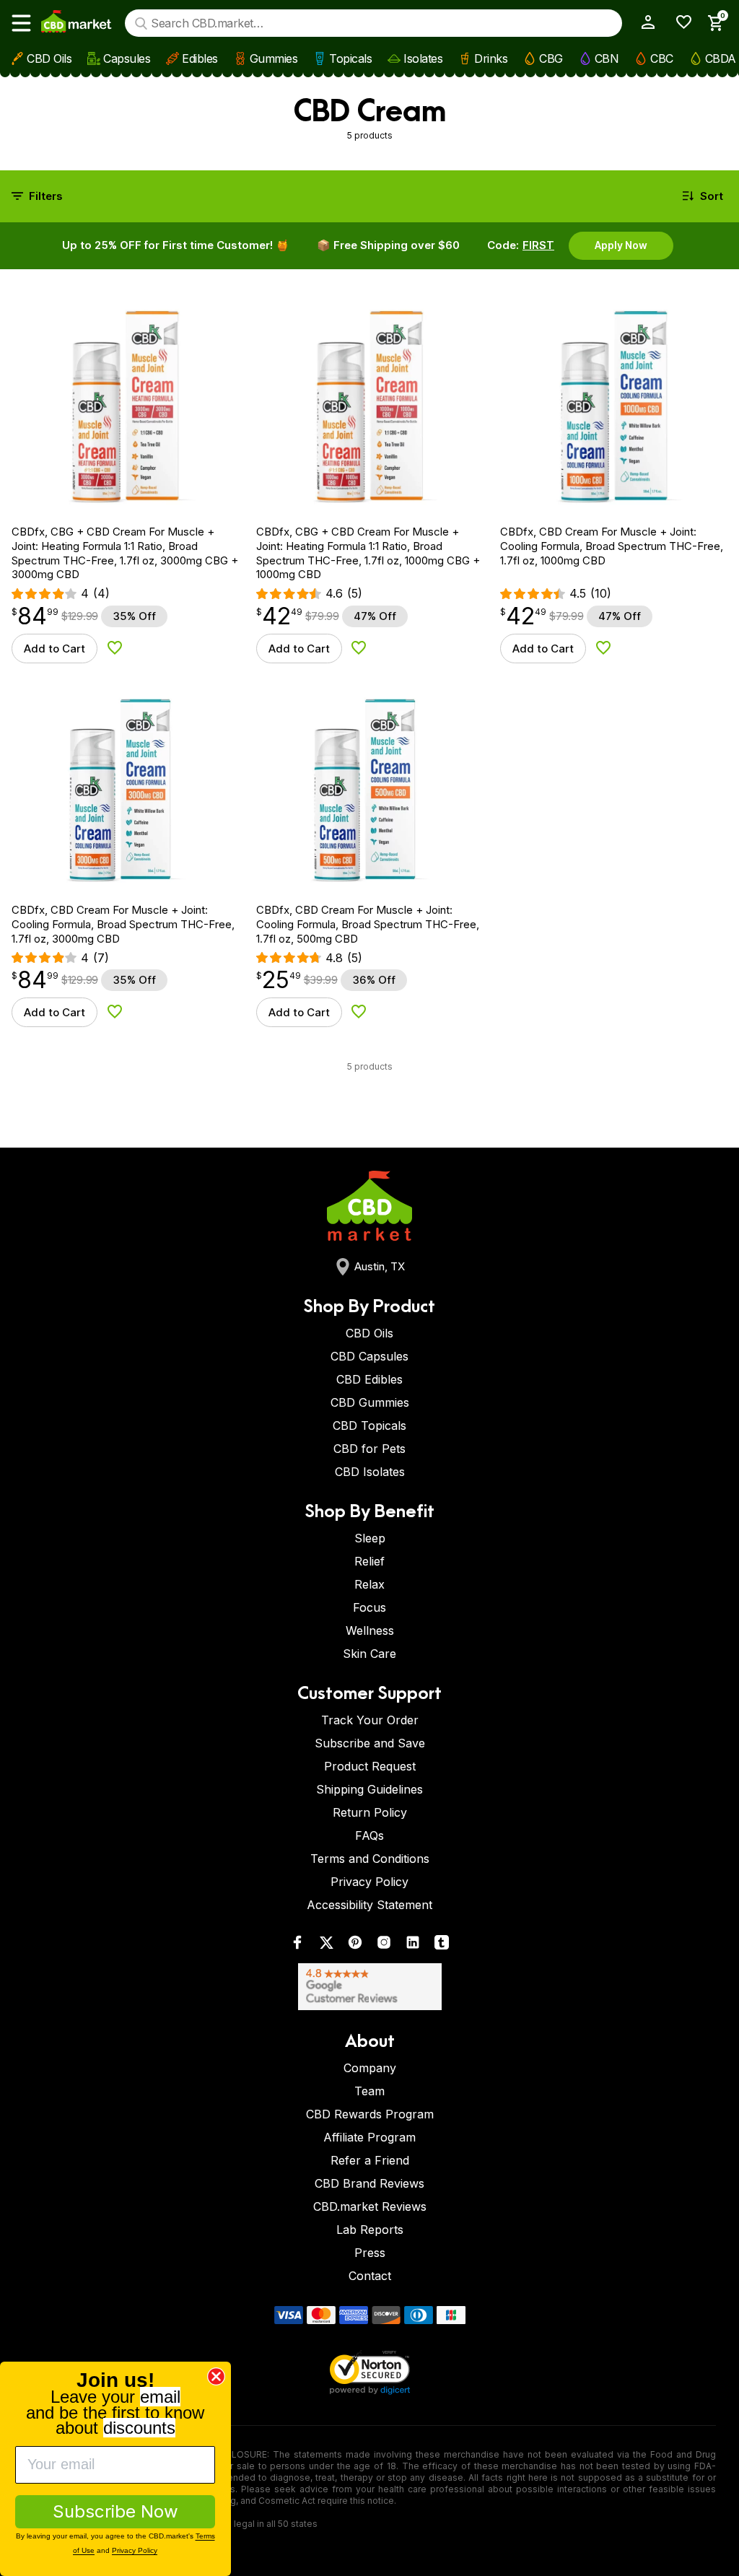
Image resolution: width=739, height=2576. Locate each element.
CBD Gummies (370, 1402)
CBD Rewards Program (370, 2114)
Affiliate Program (369, 2137)
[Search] (141, 23)
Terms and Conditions (370, 1859)
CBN (607, 58)
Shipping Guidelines (369, 1789)
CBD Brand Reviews (369, 2183)
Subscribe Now (115, 2511)
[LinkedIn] (413, 1946)
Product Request (370, 1766)
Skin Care (369, 1654)
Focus (369, 1607)
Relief (369, 1561)
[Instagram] (384, 1946)
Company (370, 2068)
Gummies (274, 58)
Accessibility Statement (369, 1905)
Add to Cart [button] (54, 649)
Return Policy (370, 1812)
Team (369, 2091)
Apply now (621, 245)
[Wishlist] (679, 22)
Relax (369, 1584)
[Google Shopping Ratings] (369, 1987)
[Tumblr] (442, 1946)
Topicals (350, 58)
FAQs (369, 1835)
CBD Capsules (369, 1356)
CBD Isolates (370, 1472)
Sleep (370, 1538)
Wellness (370, 1630)
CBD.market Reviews (370, 2206)
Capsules (127, 58)
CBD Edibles (369, 1379)
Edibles (200, 58)
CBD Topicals (369, 1425)
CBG (551, 58)
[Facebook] (297, 1946)
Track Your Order (370, 1720)
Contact (370, 2276)
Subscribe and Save (370, 1743)
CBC (662, 58)
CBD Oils (49, 58)
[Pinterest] (355, 1946)
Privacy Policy (369, 1882)
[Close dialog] (216, 2376)
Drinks (491, 58)
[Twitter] (326, 1946)
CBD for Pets (369, 1449)
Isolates (423, 58)
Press (370, 2253)
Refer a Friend (370, 2160)
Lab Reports (370, 2230)
